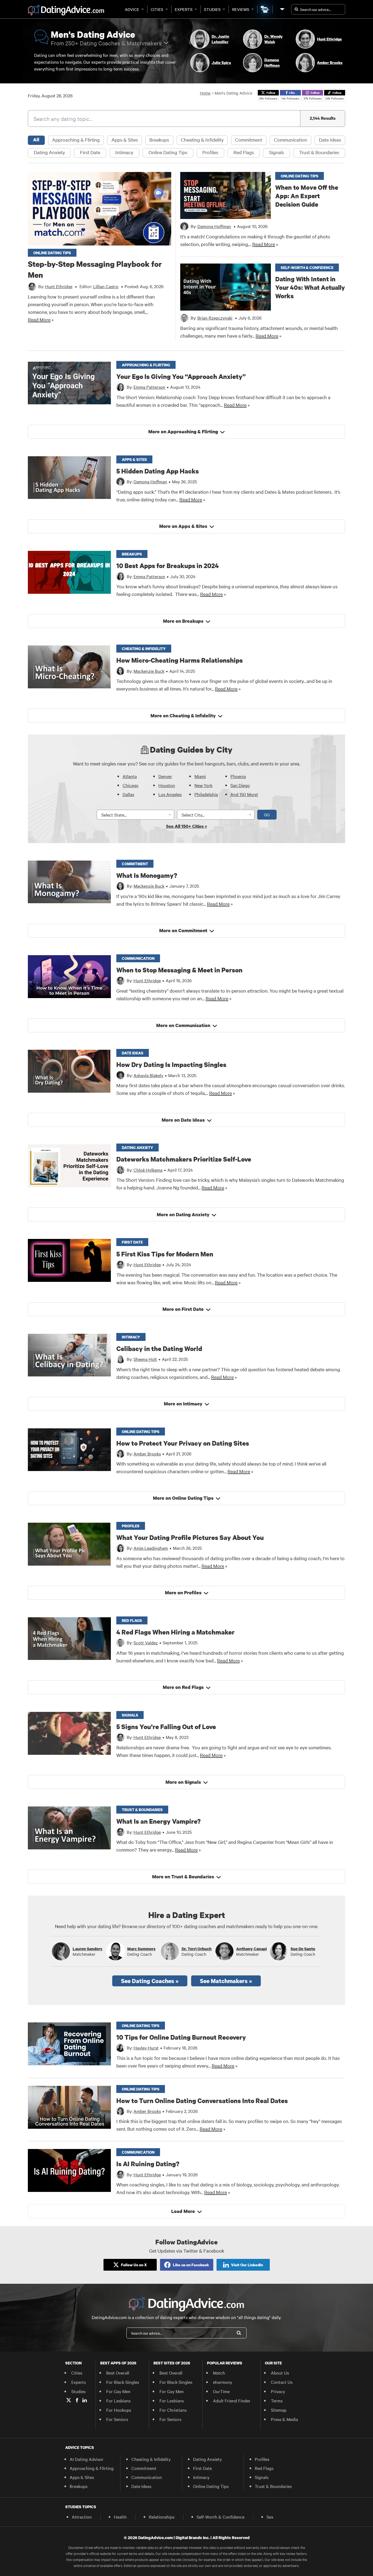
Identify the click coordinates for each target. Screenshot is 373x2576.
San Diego (240, 785)
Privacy (278, 2391)
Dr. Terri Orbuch (197, 1949)
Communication (291, 140)
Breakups (159, 140)
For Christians (173, 2410)
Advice (132, 9)
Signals (276, 152)
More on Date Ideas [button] (183, 1120)
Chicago (131, 785)
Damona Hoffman (150, 481)
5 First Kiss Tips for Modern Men (165, 1254)
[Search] (239, 2333)
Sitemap (279, 2410)
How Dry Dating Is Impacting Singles (171, 1064)
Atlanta (130, 776)
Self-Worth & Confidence (220, 2517)
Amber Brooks (147, 1454)
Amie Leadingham (151, 1548)
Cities (157, 9)
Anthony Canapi (251, 1949)
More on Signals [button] (183, 1782)
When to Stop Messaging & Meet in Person (179, 970)
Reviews (241, 9)
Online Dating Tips (168, 152)
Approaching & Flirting (76, 140)
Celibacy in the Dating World (159, 1348)
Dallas (128, 794)
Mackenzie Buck (149, 671)
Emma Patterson (149, 387)
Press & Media (284, 2419)
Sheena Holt (145, 1359)
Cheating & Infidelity (202, 140)
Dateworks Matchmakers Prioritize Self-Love (184, 1159)
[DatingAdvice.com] (66, 10)
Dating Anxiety (49, 152)
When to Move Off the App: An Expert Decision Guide (307, 196)
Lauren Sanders (88, 1949)
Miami (200, 776)
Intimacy (124, 152)
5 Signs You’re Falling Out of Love (166, 1726)
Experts (184, 9)
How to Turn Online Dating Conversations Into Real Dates (202, 2100)
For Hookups (119, 2410)
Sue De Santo (303, 1949)
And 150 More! (244, 794)
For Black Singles (123, 2382)
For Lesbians (118, 2400)
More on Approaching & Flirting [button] (183, 432)
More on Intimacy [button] (183, 1404)
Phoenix (238, 776)
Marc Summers (141, 1949)
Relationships (162, 2517)
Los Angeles (170, 794)
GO (267, 815)
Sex (270, 2517)
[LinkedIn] (85, 2400)
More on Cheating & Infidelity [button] (183, 716)
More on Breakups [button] (183, 621)
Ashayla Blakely (148, 1075)
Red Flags (244, 152)
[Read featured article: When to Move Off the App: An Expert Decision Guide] (226, 195)
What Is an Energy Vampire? (159, 1821)
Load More (183, 2211)
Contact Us (282, 2382)
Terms (277, 2400)
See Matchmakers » (226, 1981)
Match (219, 2373)
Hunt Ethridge (147, 980)
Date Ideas (330, 140)
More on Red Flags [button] (183, 1687)
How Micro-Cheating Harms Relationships (180, 660)
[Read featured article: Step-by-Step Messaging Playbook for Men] (100, 209)
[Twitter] (69, 2400)
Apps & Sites (125, 140)
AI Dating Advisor (87, 2459)
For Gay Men (118, 2391)
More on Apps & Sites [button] (183, 526)
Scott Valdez (146, 1642)
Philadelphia (206, 794)
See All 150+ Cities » (187, 826)
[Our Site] (282, 9)
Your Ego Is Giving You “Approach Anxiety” (181, 376)
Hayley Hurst (146, 2048)
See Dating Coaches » (150, 1981)
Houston (167, 785)
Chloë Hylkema (148, 1170)
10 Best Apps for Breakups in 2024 (168, 565)
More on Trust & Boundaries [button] (183, 1877)
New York (203, 785)
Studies (212, 9)
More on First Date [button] (183, 1309)
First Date (90, 152)
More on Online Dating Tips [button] (183, 1498)
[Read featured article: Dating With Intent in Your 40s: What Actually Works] (226, 287)
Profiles (210, 152)
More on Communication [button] (183, 1025)
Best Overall (118, 2373)
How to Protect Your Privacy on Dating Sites (183, 1443)
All (36, 140)
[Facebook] (77, 2400)
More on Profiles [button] (183, 1593)
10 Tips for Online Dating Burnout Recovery (181, 2037)
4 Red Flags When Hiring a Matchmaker (175, 1632)
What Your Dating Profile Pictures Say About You (190, 1537)
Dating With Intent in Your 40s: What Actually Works (310, 287)
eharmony (223, 2382)
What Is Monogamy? (147, 875)
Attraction (82, 2517)
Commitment (249, 140)
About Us (280, 2373)
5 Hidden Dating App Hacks (158, 471)
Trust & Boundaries (319, 152)
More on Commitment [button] (183, 930)
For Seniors (117, 2419)
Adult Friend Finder (232, 2400)
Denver (165, 776)
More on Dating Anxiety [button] (183, 1214)
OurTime (221, 2391)
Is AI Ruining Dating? (148, 2164)
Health (120, 2517)
